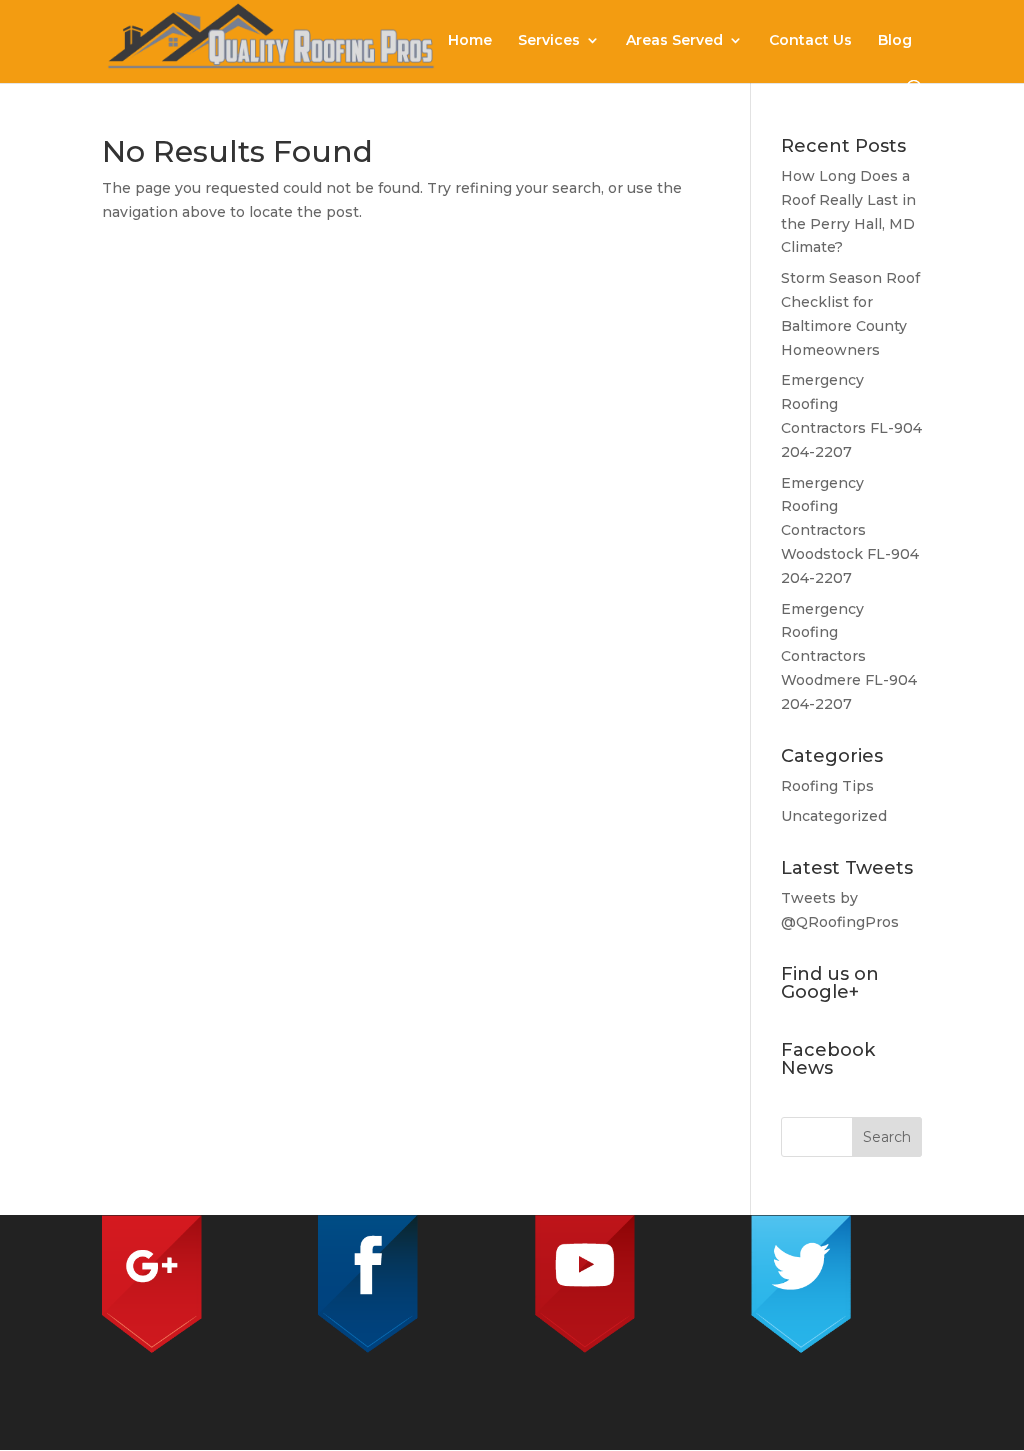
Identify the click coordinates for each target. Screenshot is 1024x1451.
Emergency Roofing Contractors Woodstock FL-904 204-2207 (850, 530)
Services (549, 41)
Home (470, 41)
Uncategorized (834, 816)
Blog (895, 41)
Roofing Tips (827, 786)
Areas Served (674, 41)
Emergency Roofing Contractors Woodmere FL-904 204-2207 (849, 656)
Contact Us (810, 41)
